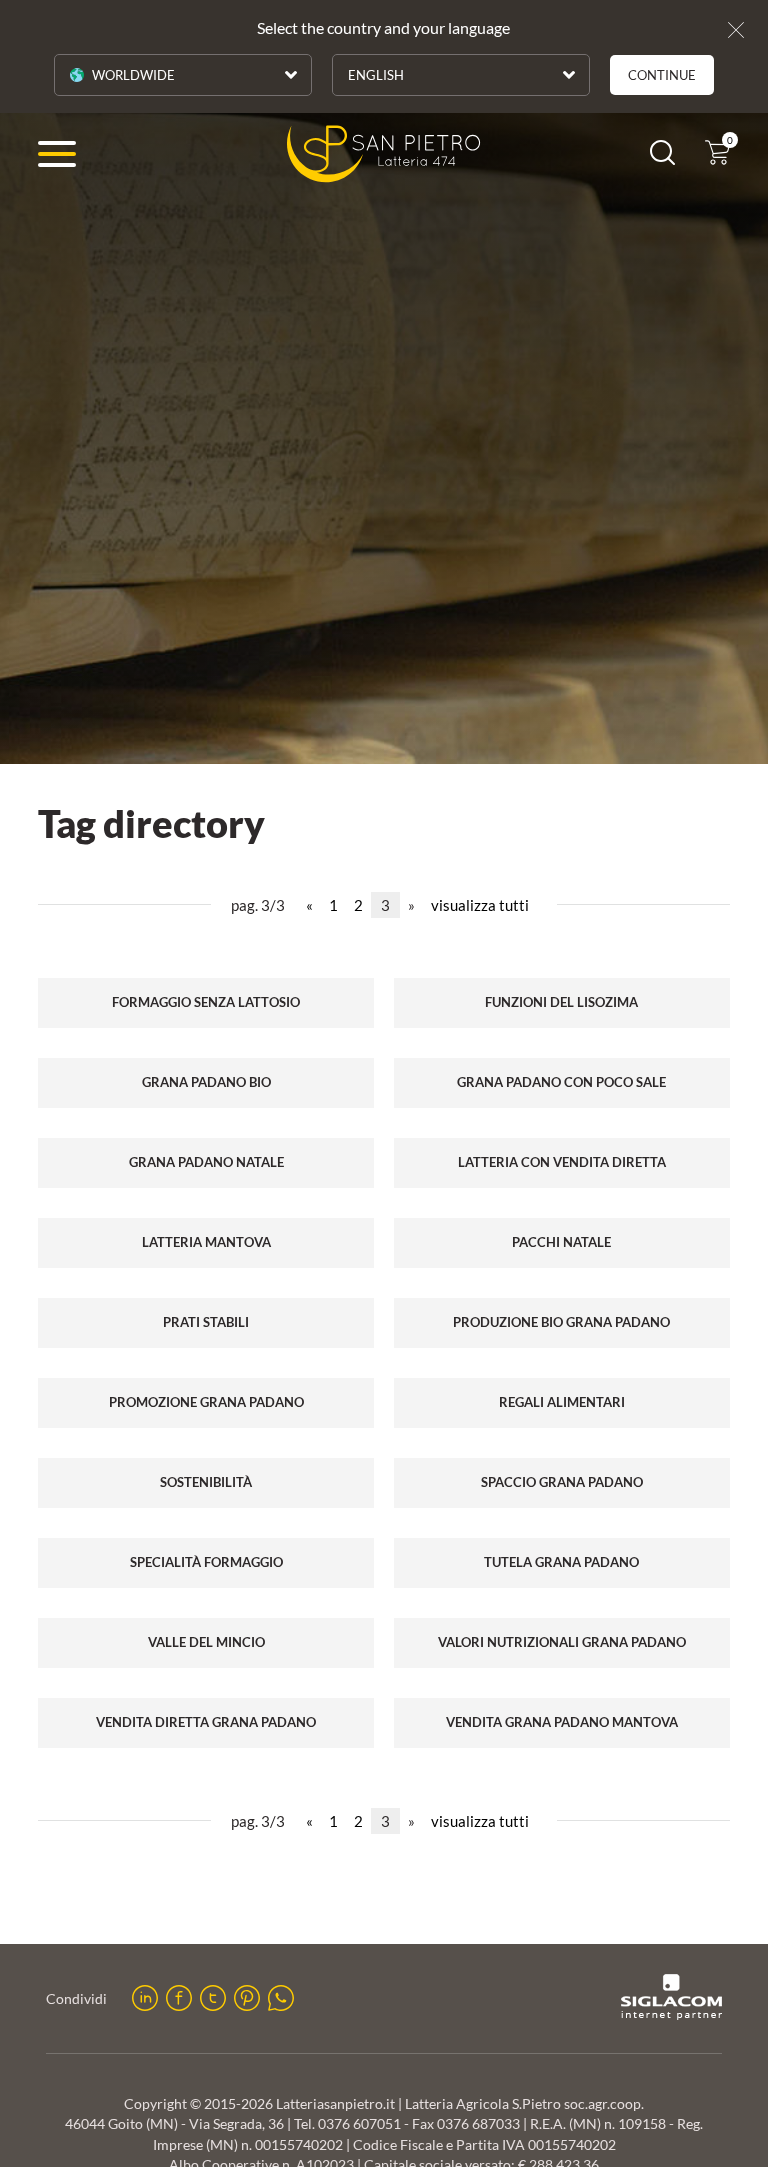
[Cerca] (662, 158)
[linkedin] (145, 1998)
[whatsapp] (281, 1998)
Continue (662, 75)
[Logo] (384, 154)
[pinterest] (247, 1998)
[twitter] (213, 1998)
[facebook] (179, 1998)
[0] (717, 158)
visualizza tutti (480, 905)
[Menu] (57, 154)
